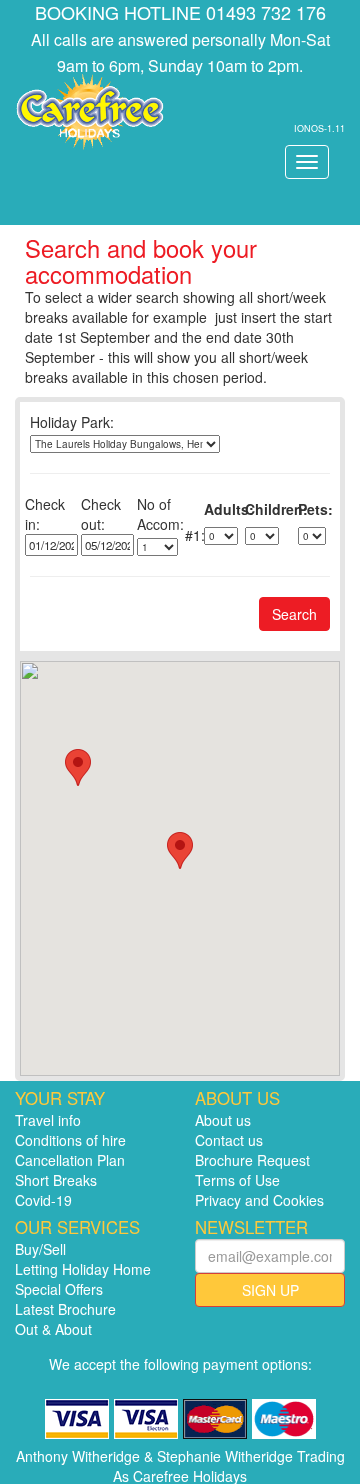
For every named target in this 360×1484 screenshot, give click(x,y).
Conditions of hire (70, 1140)
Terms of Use (237, 1180)
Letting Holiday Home (83, 1269)
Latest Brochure (65, 1309)
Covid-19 (43, 1200)
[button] (78, 767)
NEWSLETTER (251, 1227)
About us (223, 1120)
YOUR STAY (60, 1098)
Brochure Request (252, 1160)
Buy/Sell (40, 1249)
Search (294, 614)
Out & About (53, 1329)
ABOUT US (237, 1098)
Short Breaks (56, 1180)
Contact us (229, 1140)
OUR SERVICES (77, 1227)
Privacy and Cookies (259, 1200)
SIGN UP (270, 1290)
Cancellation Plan (70, 1160)
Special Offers (59, 1289)
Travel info (48, 1120)
